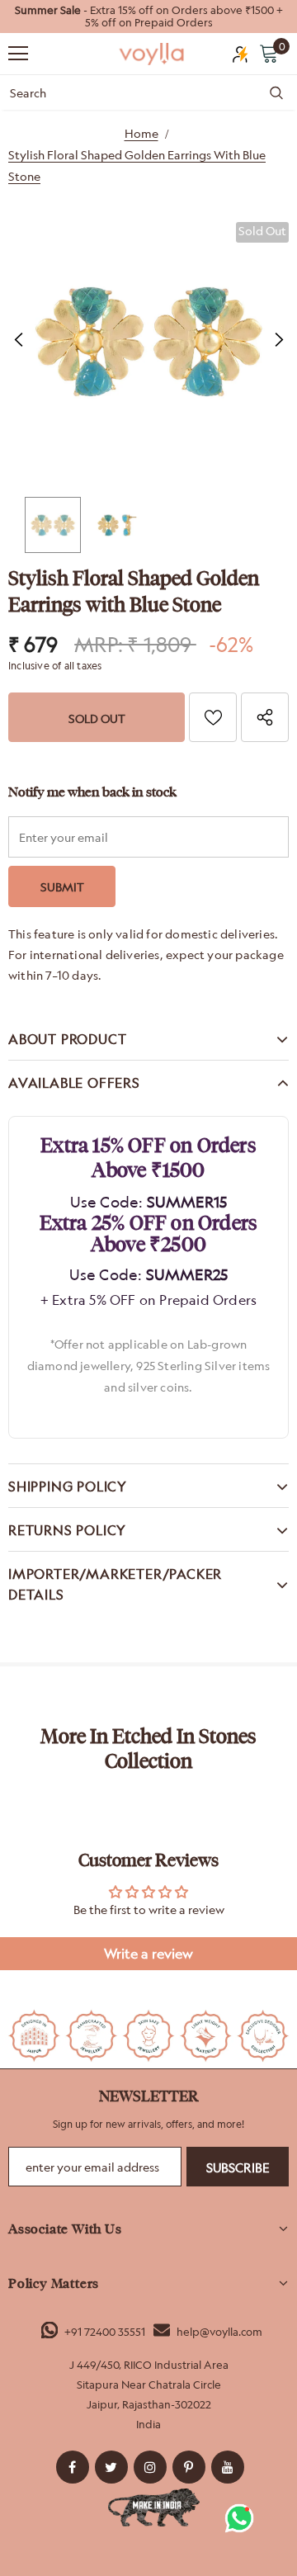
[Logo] (153, 54)
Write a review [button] (148, 1954)
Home (141, 133)
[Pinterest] (189, 2467)
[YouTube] (228, 2467)
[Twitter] (111, 2467)
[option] (148, 17)
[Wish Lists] (213, 717)
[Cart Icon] (269, 53)
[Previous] (19, 340)
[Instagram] (150, 2467)
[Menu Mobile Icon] (18, 54)
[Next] (278, 340)
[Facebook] (73, 2467)
